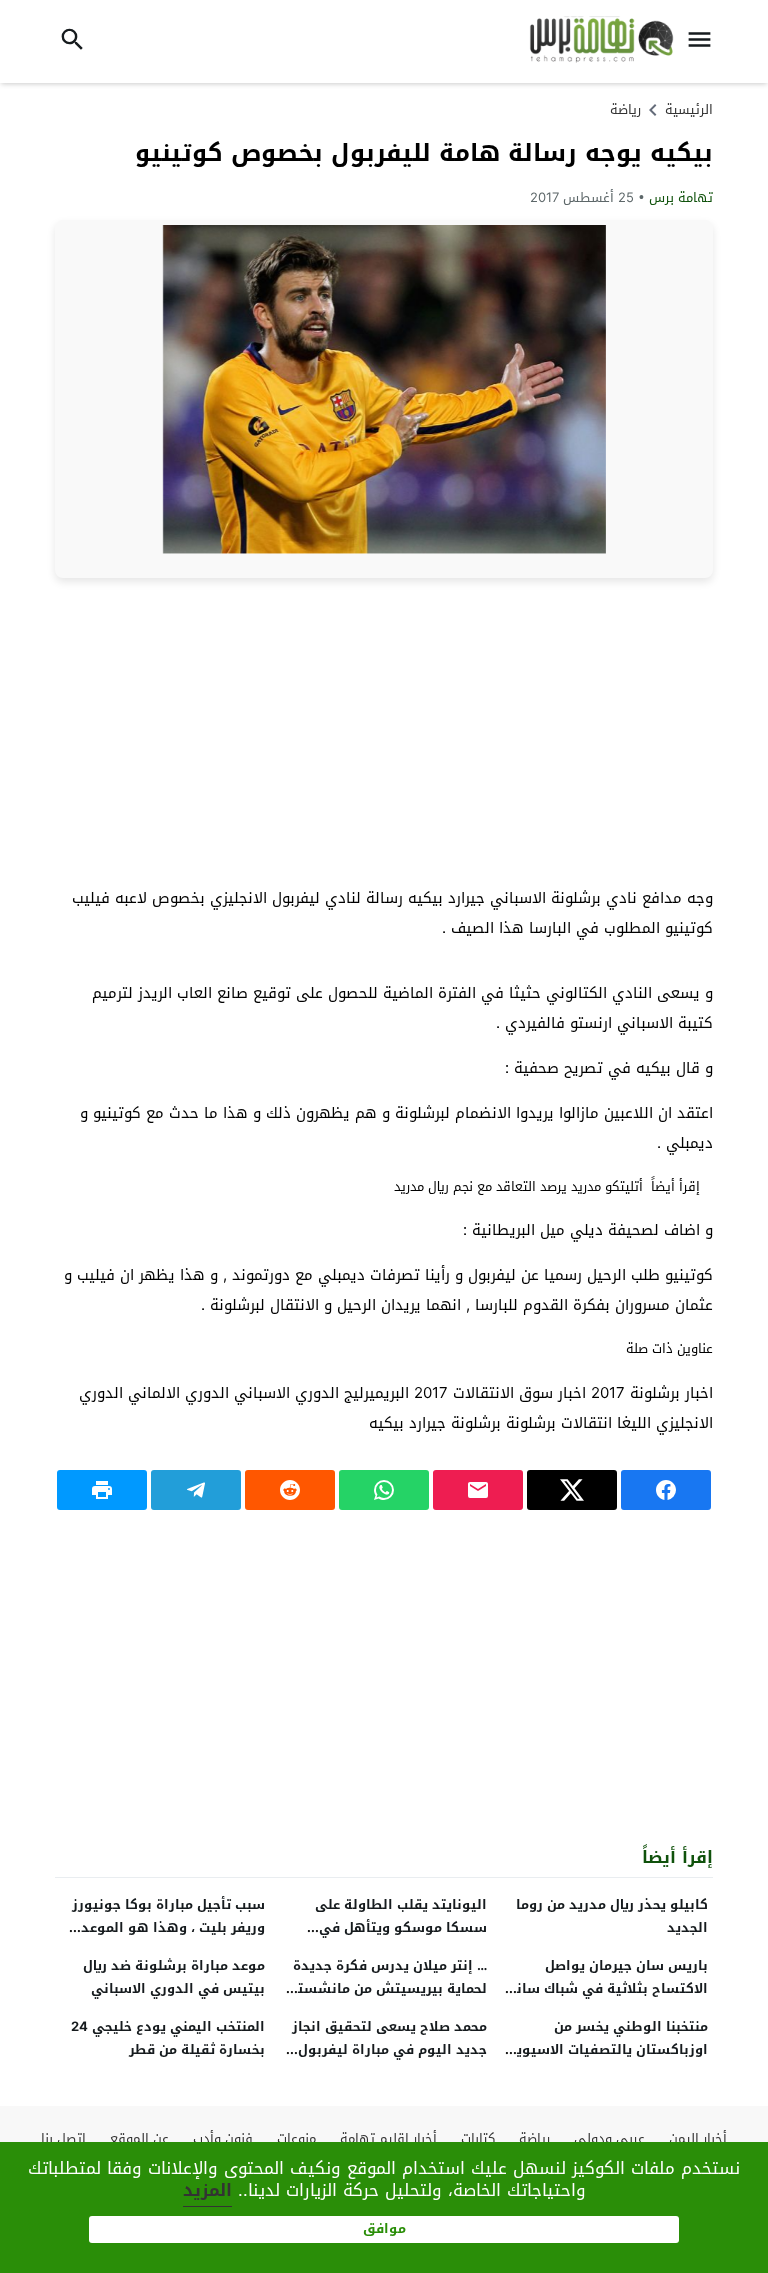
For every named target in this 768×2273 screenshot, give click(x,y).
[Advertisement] (384, 723)
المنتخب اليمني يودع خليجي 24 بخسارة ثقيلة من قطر (168, 2038)
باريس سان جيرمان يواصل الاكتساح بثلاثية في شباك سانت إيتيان (606, 1988)
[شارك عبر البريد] (478, 1490)
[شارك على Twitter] (572, 1490)
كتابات (478, 2138)
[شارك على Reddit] (290, 1490)
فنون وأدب (223, 2138)
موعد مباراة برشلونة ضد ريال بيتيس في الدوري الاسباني (174, 1977)
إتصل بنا (63, 2138)
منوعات (296, 2138)
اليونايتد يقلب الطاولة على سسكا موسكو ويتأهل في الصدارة (401, 1927)
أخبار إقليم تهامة (388, 2138)
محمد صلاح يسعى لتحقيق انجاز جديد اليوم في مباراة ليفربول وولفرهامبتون (389, 2049)
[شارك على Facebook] (666, 1490)
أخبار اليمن (698, 2138)
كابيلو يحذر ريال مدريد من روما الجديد (612, 1916)
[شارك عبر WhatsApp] (384, 1490)
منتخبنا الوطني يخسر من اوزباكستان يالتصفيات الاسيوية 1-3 (608, 2049)
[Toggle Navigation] (705, 41)
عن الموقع (139, 2138)
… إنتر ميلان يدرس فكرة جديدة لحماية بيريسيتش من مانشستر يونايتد (389, 1988)
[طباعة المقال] (102, 1490)
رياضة (625, 109)
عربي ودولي (609, 2138)
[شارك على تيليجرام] (196, 1490)
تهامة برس (681, 197)
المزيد (207, 2190)
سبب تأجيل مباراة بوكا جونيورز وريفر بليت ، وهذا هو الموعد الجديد (168, 1927)
